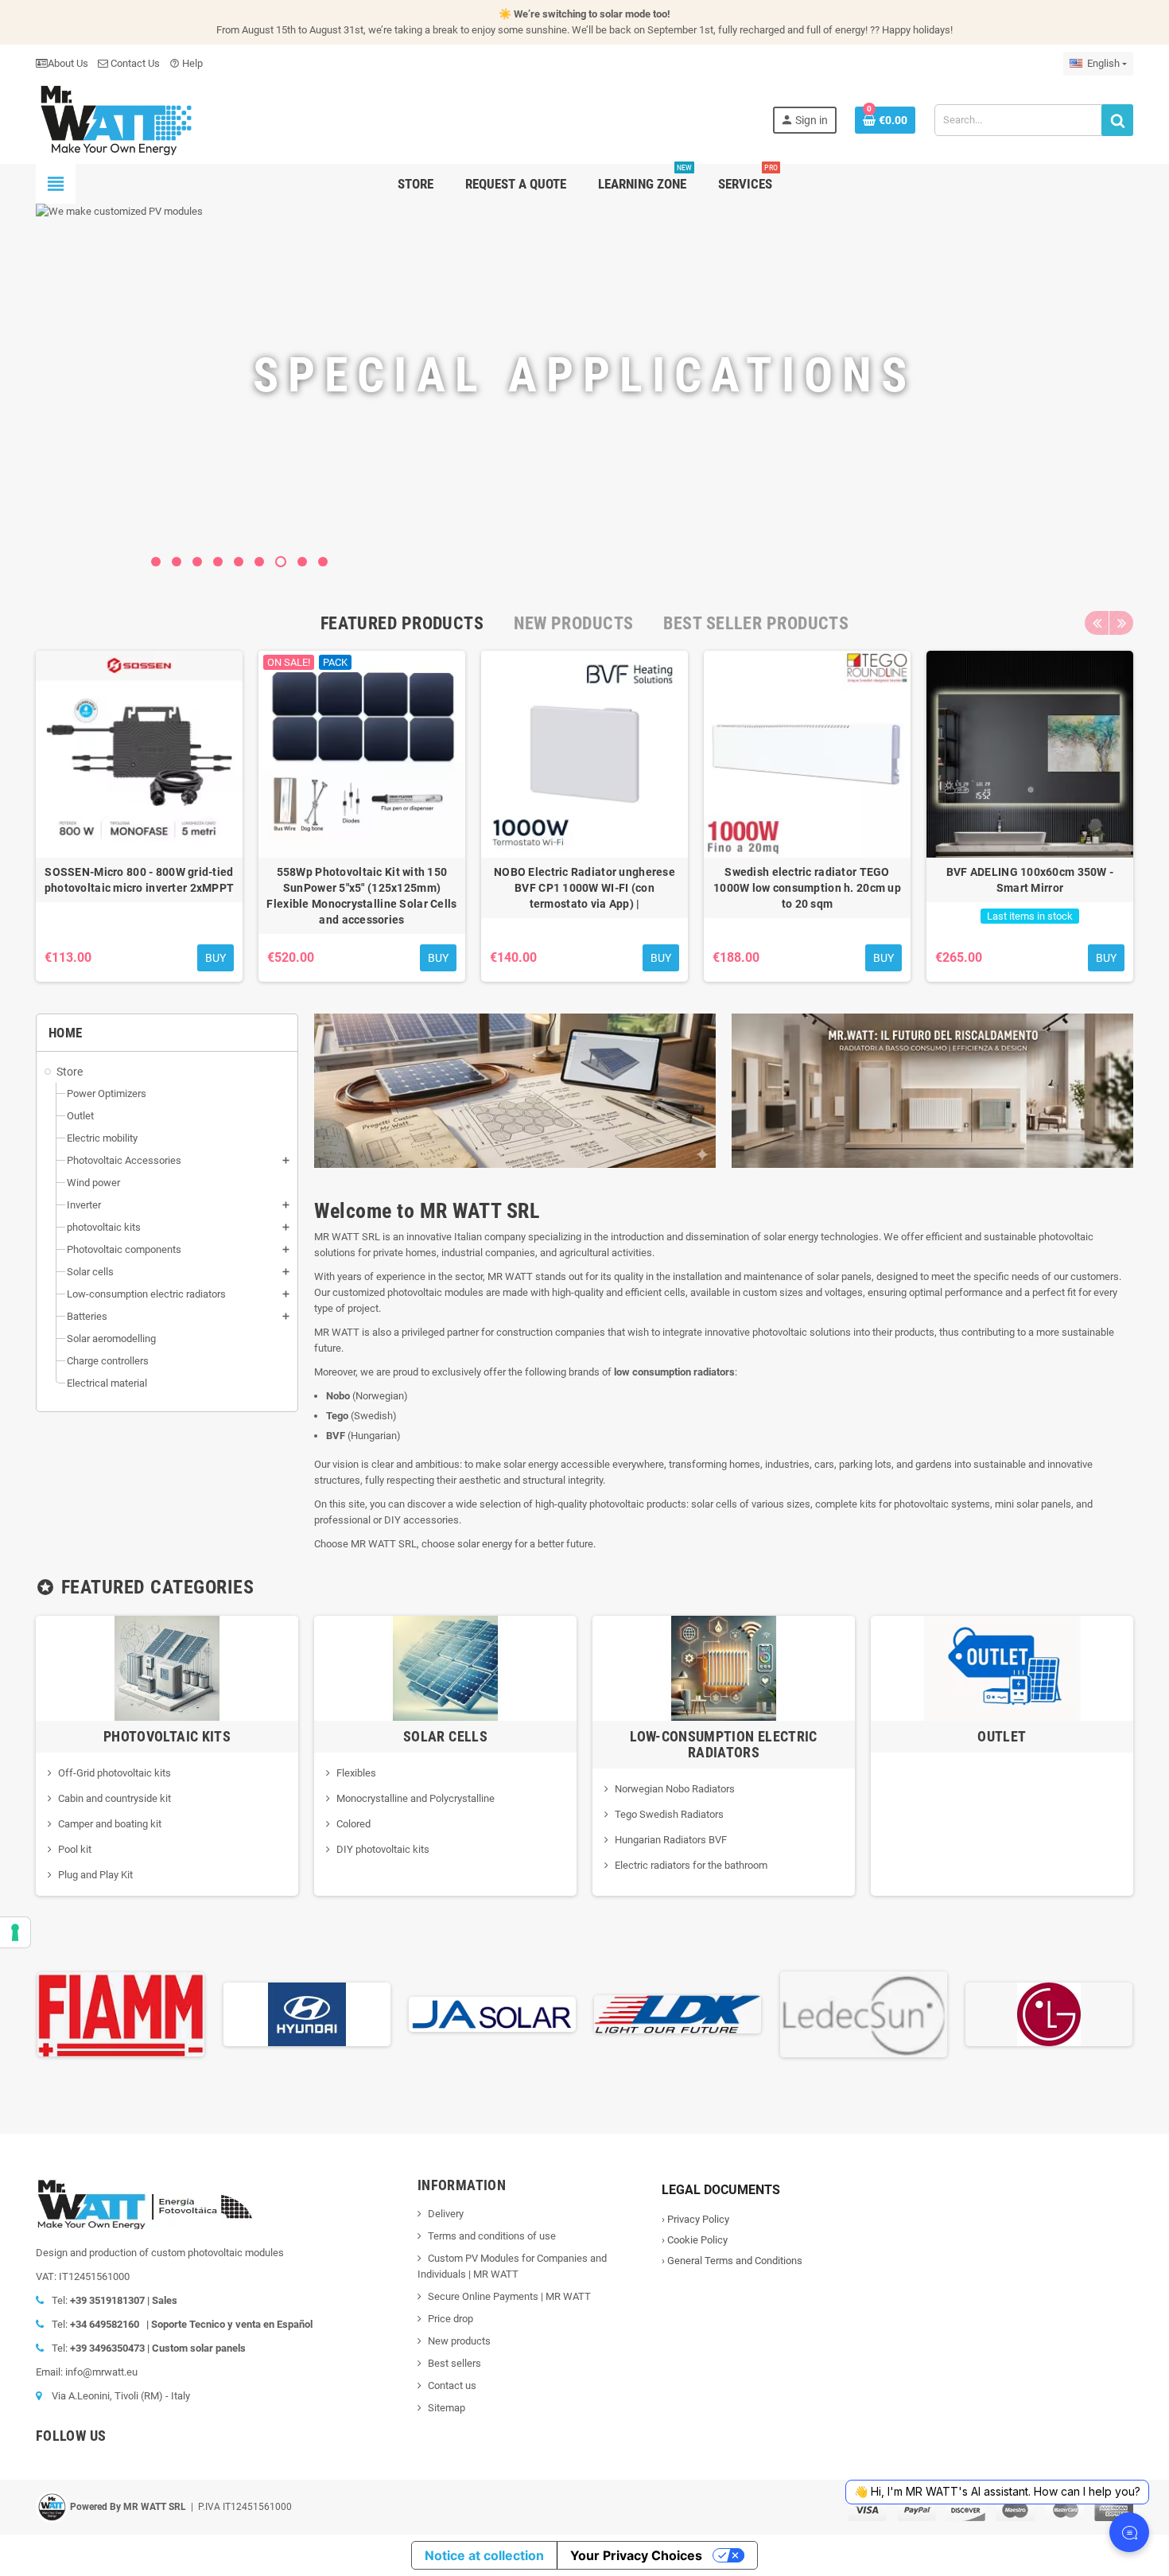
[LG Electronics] (1049, 2013)
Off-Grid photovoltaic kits (115, 1773)
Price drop (451, 2319)
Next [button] (1121, 623)
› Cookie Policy (695, 2240)
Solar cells (445, 1736)
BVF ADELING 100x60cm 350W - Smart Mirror (1030, 880)
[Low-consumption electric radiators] (724, 1667)
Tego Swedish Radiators (669, 1814)
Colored (353, 1824)
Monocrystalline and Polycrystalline (416, 1798)
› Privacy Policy (695, 2219)
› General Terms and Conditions (732, 2261)
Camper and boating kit (110, 1824)
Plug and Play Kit (95, 1875)
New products (459, 2341)
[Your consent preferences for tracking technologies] (15, 1932)
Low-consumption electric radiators (724, 1744)
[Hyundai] (307, 2013)
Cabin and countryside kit (115, 1798)
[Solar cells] (445, 1667)
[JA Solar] (492, 2013)
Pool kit (75, 1849)
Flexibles (356, 1773)
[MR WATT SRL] (115, 119)
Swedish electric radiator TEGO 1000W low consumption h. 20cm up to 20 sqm (807, 888)
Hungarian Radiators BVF (671, 1840)
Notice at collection (484, 2555)
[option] (139, 816)
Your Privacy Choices (636, 2555)
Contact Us (134, 63)
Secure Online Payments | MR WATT (509, 2296)
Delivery (446, 2214)
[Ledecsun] (864, 2013)
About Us (68, 63)
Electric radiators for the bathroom (691, 1865)
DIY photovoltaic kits (383, 1849)
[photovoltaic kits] (167, 1667)
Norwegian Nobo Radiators (675, 1789)
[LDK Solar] (678, 2013)
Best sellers (454, 2363)
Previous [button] (1097, 623)
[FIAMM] (121, 2013)
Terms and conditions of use (492, 2236)
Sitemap (447, 2408)
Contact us (452, 2385)
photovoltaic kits (167, 1736)
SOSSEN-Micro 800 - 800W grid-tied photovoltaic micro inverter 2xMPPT (140, 880)
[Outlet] (1002, 1667)
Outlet (1002, 1736)
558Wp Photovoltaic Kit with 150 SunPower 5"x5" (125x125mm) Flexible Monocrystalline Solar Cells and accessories (361, 896)
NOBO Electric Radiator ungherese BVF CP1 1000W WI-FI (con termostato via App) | (584, 888)
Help (186, 63)
